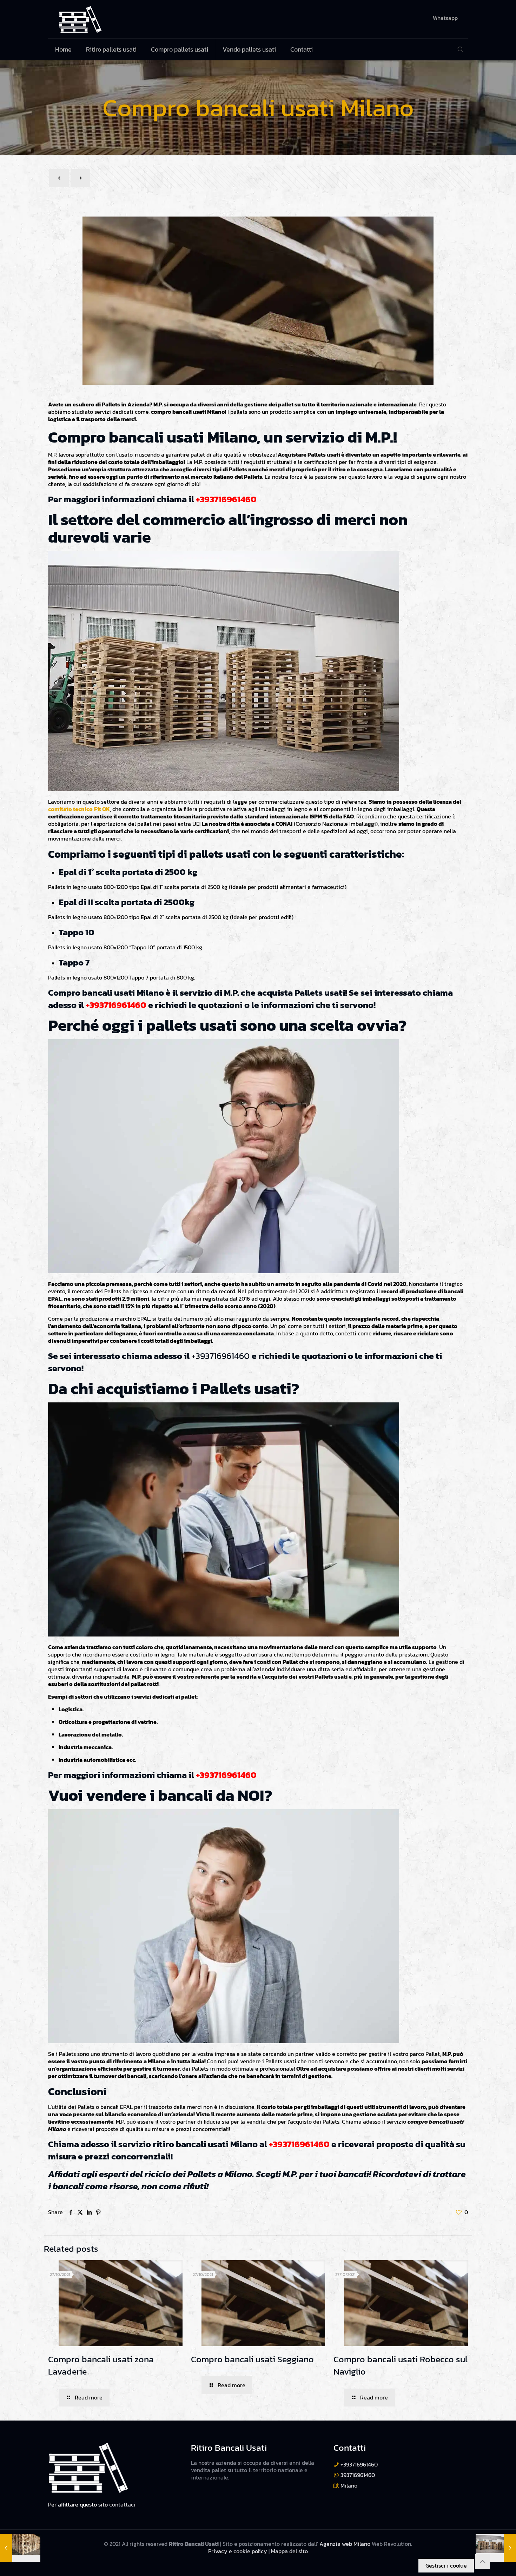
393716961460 (358, 2475)
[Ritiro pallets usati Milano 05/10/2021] (496, 2548)
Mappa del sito (289, 2551)
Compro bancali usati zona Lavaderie (101, 2365)
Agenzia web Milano (344, 2544)
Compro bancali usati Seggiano (252, 2359)
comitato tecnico (70, 809)
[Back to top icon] (482, 2562)
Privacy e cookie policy (238, 2551)
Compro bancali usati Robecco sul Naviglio (401, 2365)
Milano (349, 2485)
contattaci (122, 2504)
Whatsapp (445, 18)
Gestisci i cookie (446, 2565)
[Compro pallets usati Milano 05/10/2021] (20, 2548)
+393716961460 (226, 499)
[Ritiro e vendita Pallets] (80, 19)
